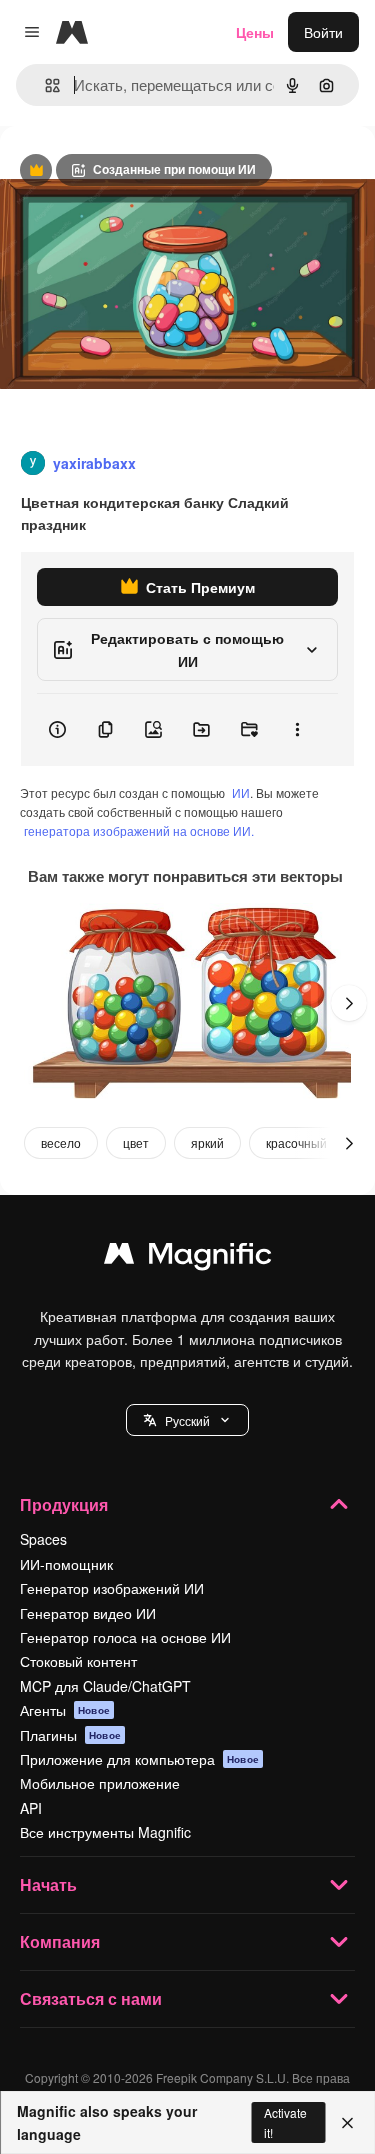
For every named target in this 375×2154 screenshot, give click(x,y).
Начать (48, 1884)
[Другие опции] (297, 730)
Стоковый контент (78, 1661)
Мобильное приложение (100, 1783)
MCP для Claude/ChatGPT (105, 1686)
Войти (323, 32)
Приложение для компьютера (139, 1759)
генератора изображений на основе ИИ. (139, 830)
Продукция (64, 1504)
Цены (255, 32)
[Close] (347, 2123)
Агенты (65, 1710)
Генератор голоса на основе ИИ (125, 1637)
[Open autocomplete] (44, 85)
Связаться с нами (91, 1998)
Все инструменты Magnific (105, 1832)
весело (61, 1142)
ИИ (241, 792)
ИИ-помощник (66, 1564)
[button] (187, 1420)
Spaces (43, 1539)
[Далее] (349, 1003)
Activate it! (285, 2122)
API (31, 1808)
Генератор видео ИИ (88, 1613)
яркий (207, 1142)
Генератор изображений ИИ (112, 1588)
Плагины (70, 1735)
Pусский (187, 1420)
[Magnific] (188, 1258)
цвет (136, 1142)
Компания (60, 1941)
